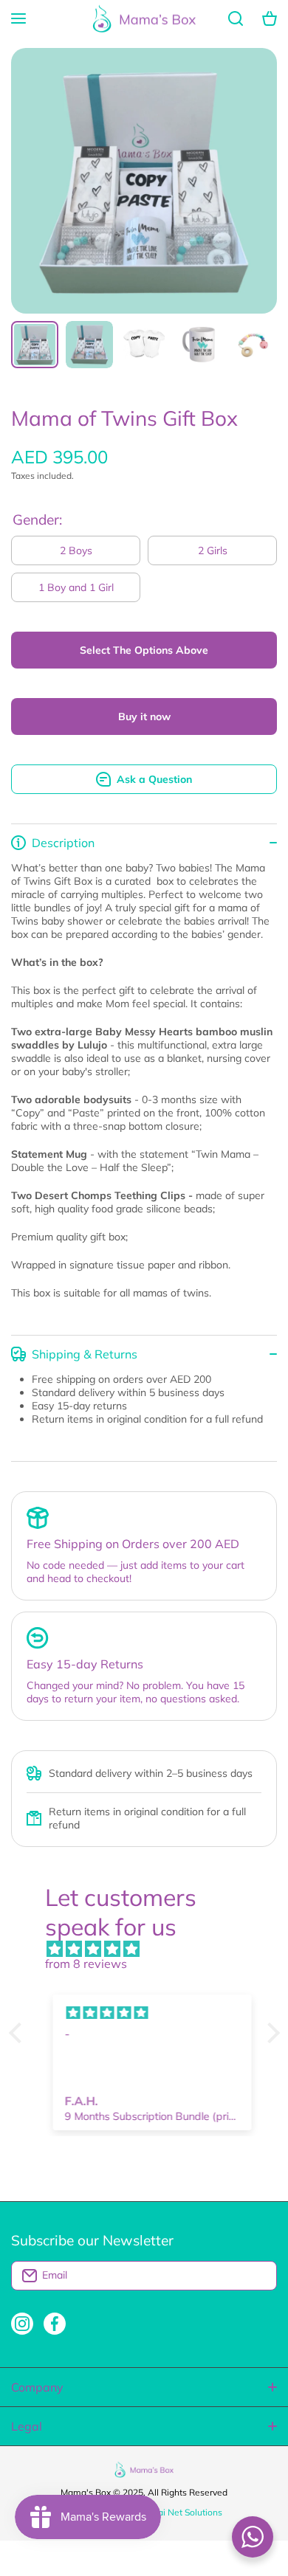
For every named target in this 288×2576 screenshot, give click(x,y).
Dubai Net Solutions (182, 2512)
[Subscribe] (258, 2276)
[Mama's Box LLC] (144, 19)
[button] (270, 18)
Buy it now (144, 716)
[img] (152, 1949)
